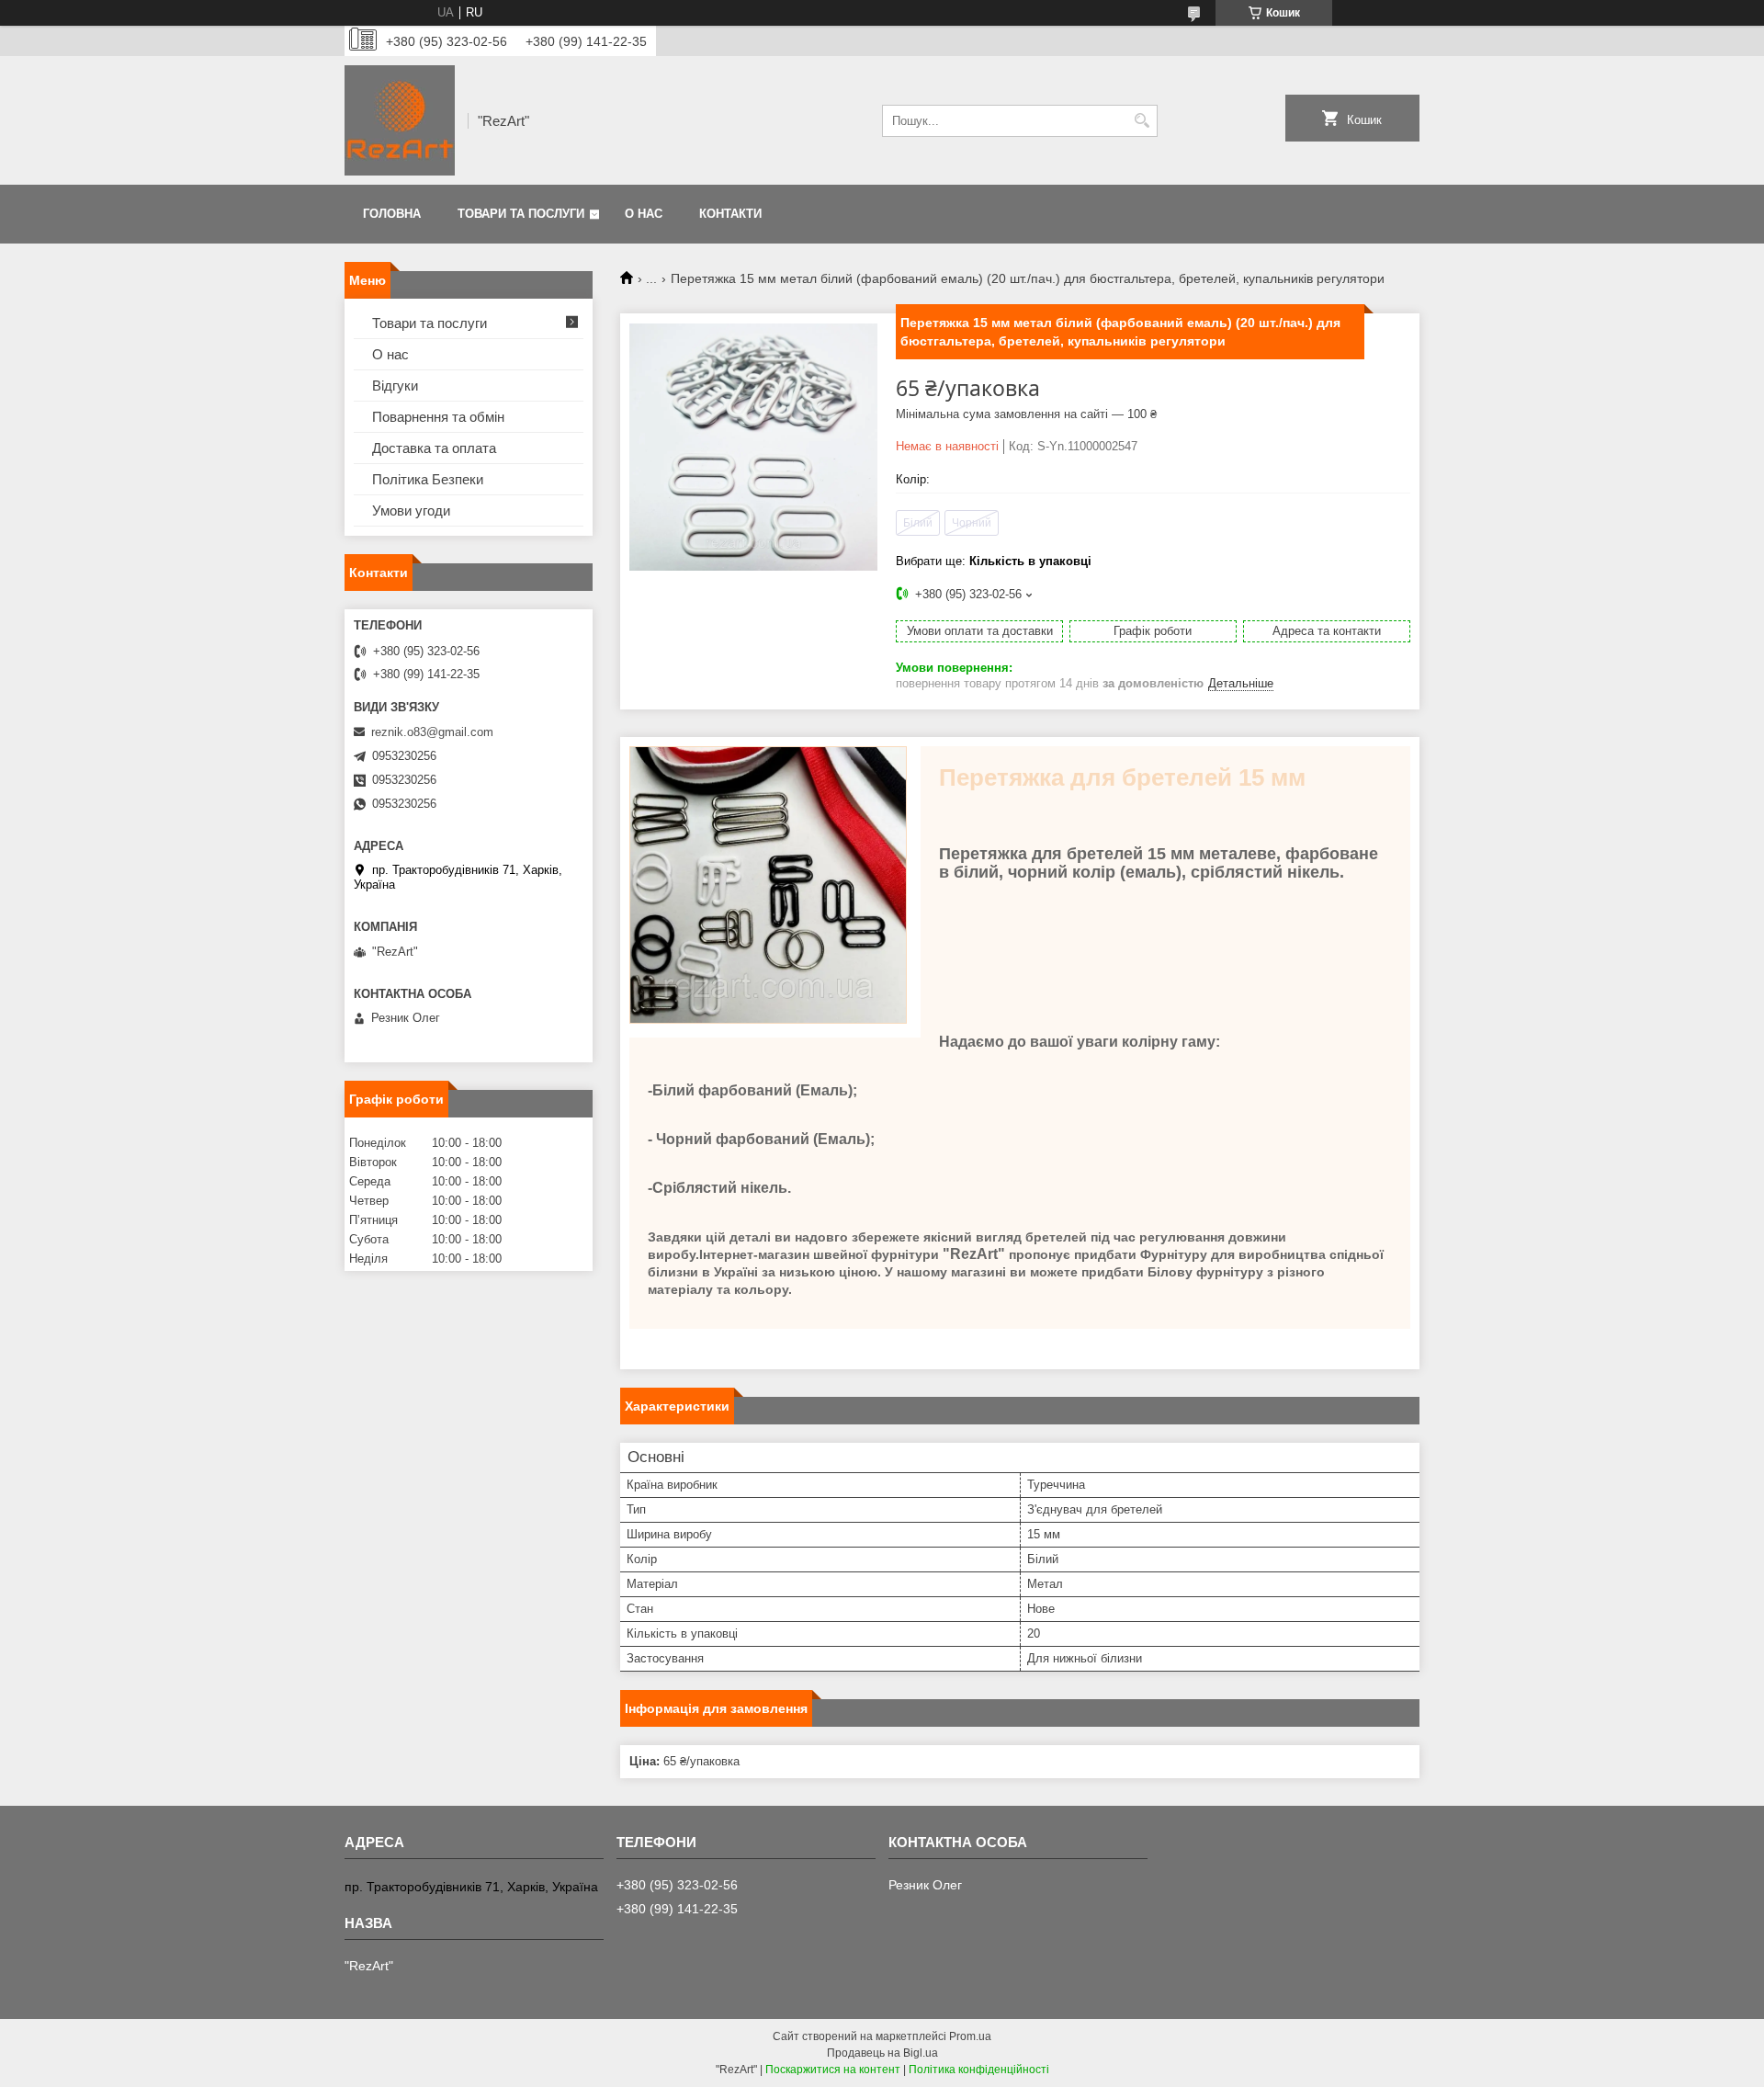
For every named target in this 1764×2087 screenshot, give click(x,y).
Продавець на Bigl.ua (882, 2053)
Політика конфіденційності (979, 2070)
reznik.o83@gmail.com (432, 732)
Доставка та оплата (434, 448)
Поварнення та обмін (438, 417)
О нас (644, 214)
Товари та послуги (521, 214)
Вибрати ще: (994, 561)
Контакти (730, 214)
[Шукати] (1142, 121)
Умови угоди (411, 510)
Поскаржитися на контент (833, 2070)
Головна (392, 214)
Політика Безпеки (428, 479)
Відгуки (395, 386)
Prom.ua (970, 2036)
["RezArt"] (400, 120)
